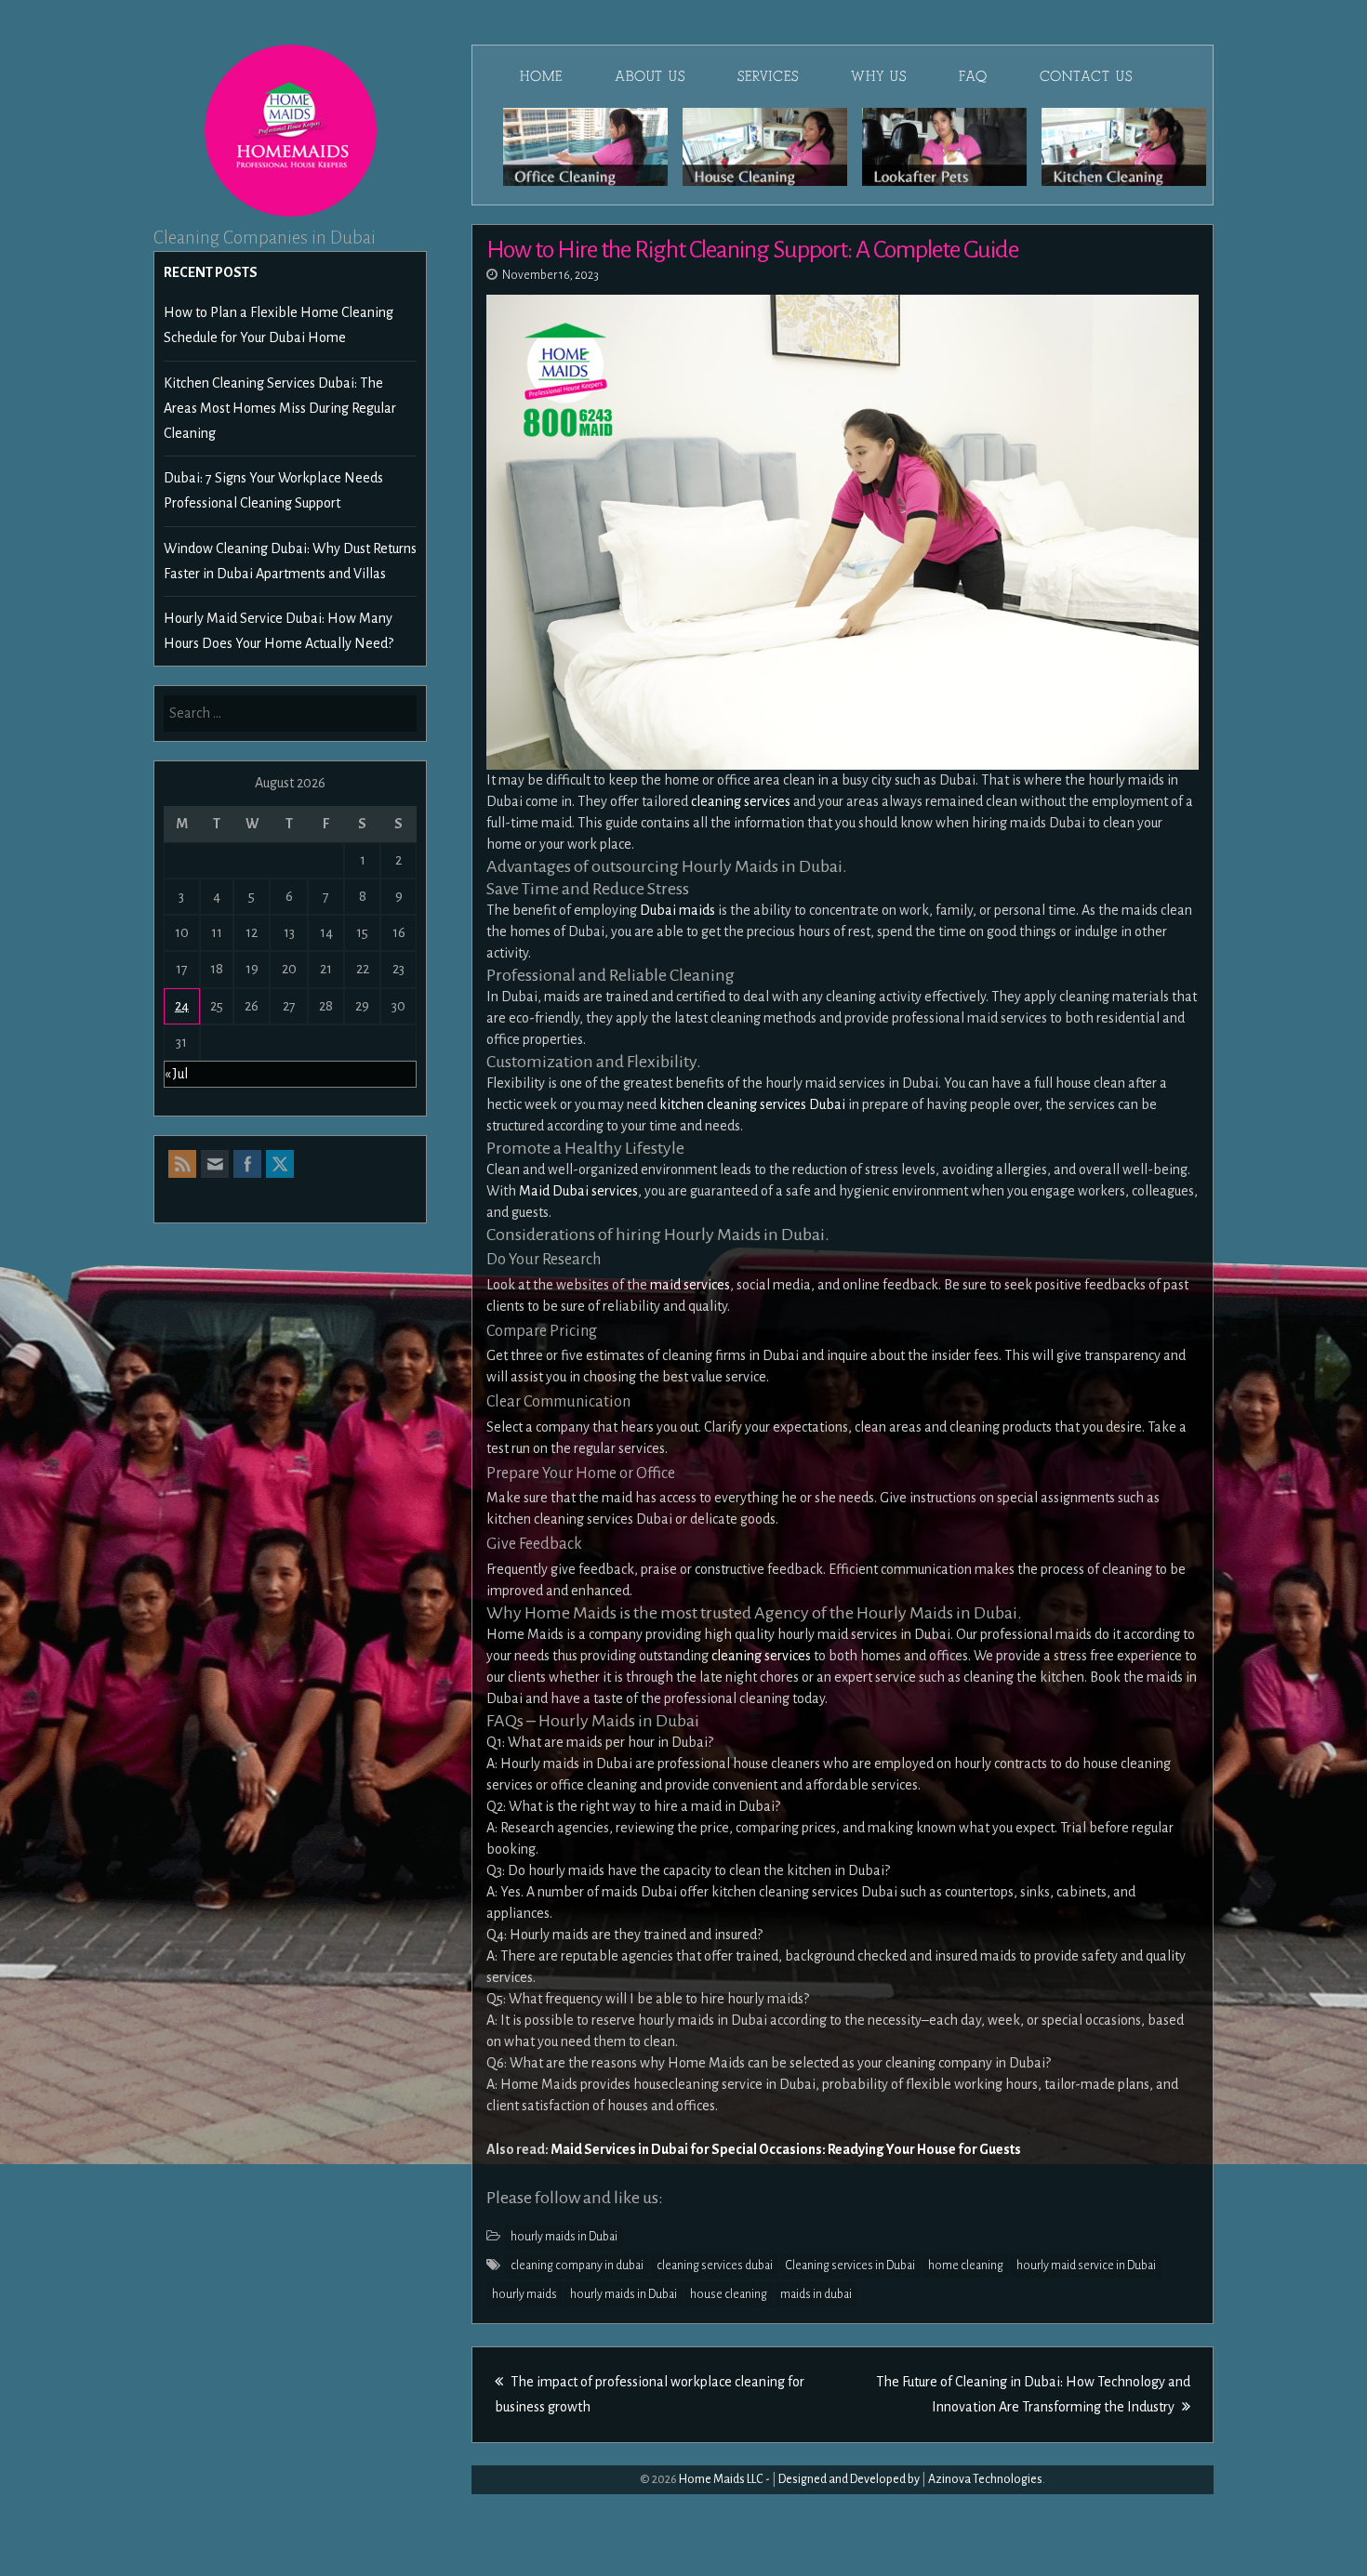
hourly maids (524, 2294)
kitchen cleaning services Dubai (752, 1104)
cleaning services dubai (715, 2266)
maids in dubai (816, 2294)
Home (541, 76)
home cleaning (966, 2266)
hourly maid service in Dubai (1086, 2266)
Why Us (879, 76)
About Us (650, 76)
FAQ (973, 76)
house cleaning (729, 2294)
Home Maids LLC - (724, 2479)
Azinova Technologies (985, 2479)
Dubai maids (676, 910)
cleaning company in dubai (577, 2266)
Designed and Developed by (849, 2479)
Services (768, 76)
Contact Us (1086, 76)
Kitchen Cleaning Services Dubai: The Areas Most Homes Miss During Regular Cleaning (280, 408)
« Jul (176, 1074)
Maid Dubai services (578, 1191)
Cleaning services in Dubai (850, 2266)
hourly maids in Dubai (564, 2237)
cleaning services (739, 801)
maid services (690, 1285)
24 (182, 1006)
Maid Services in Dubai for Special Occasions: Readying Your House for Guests (786, 2149)
